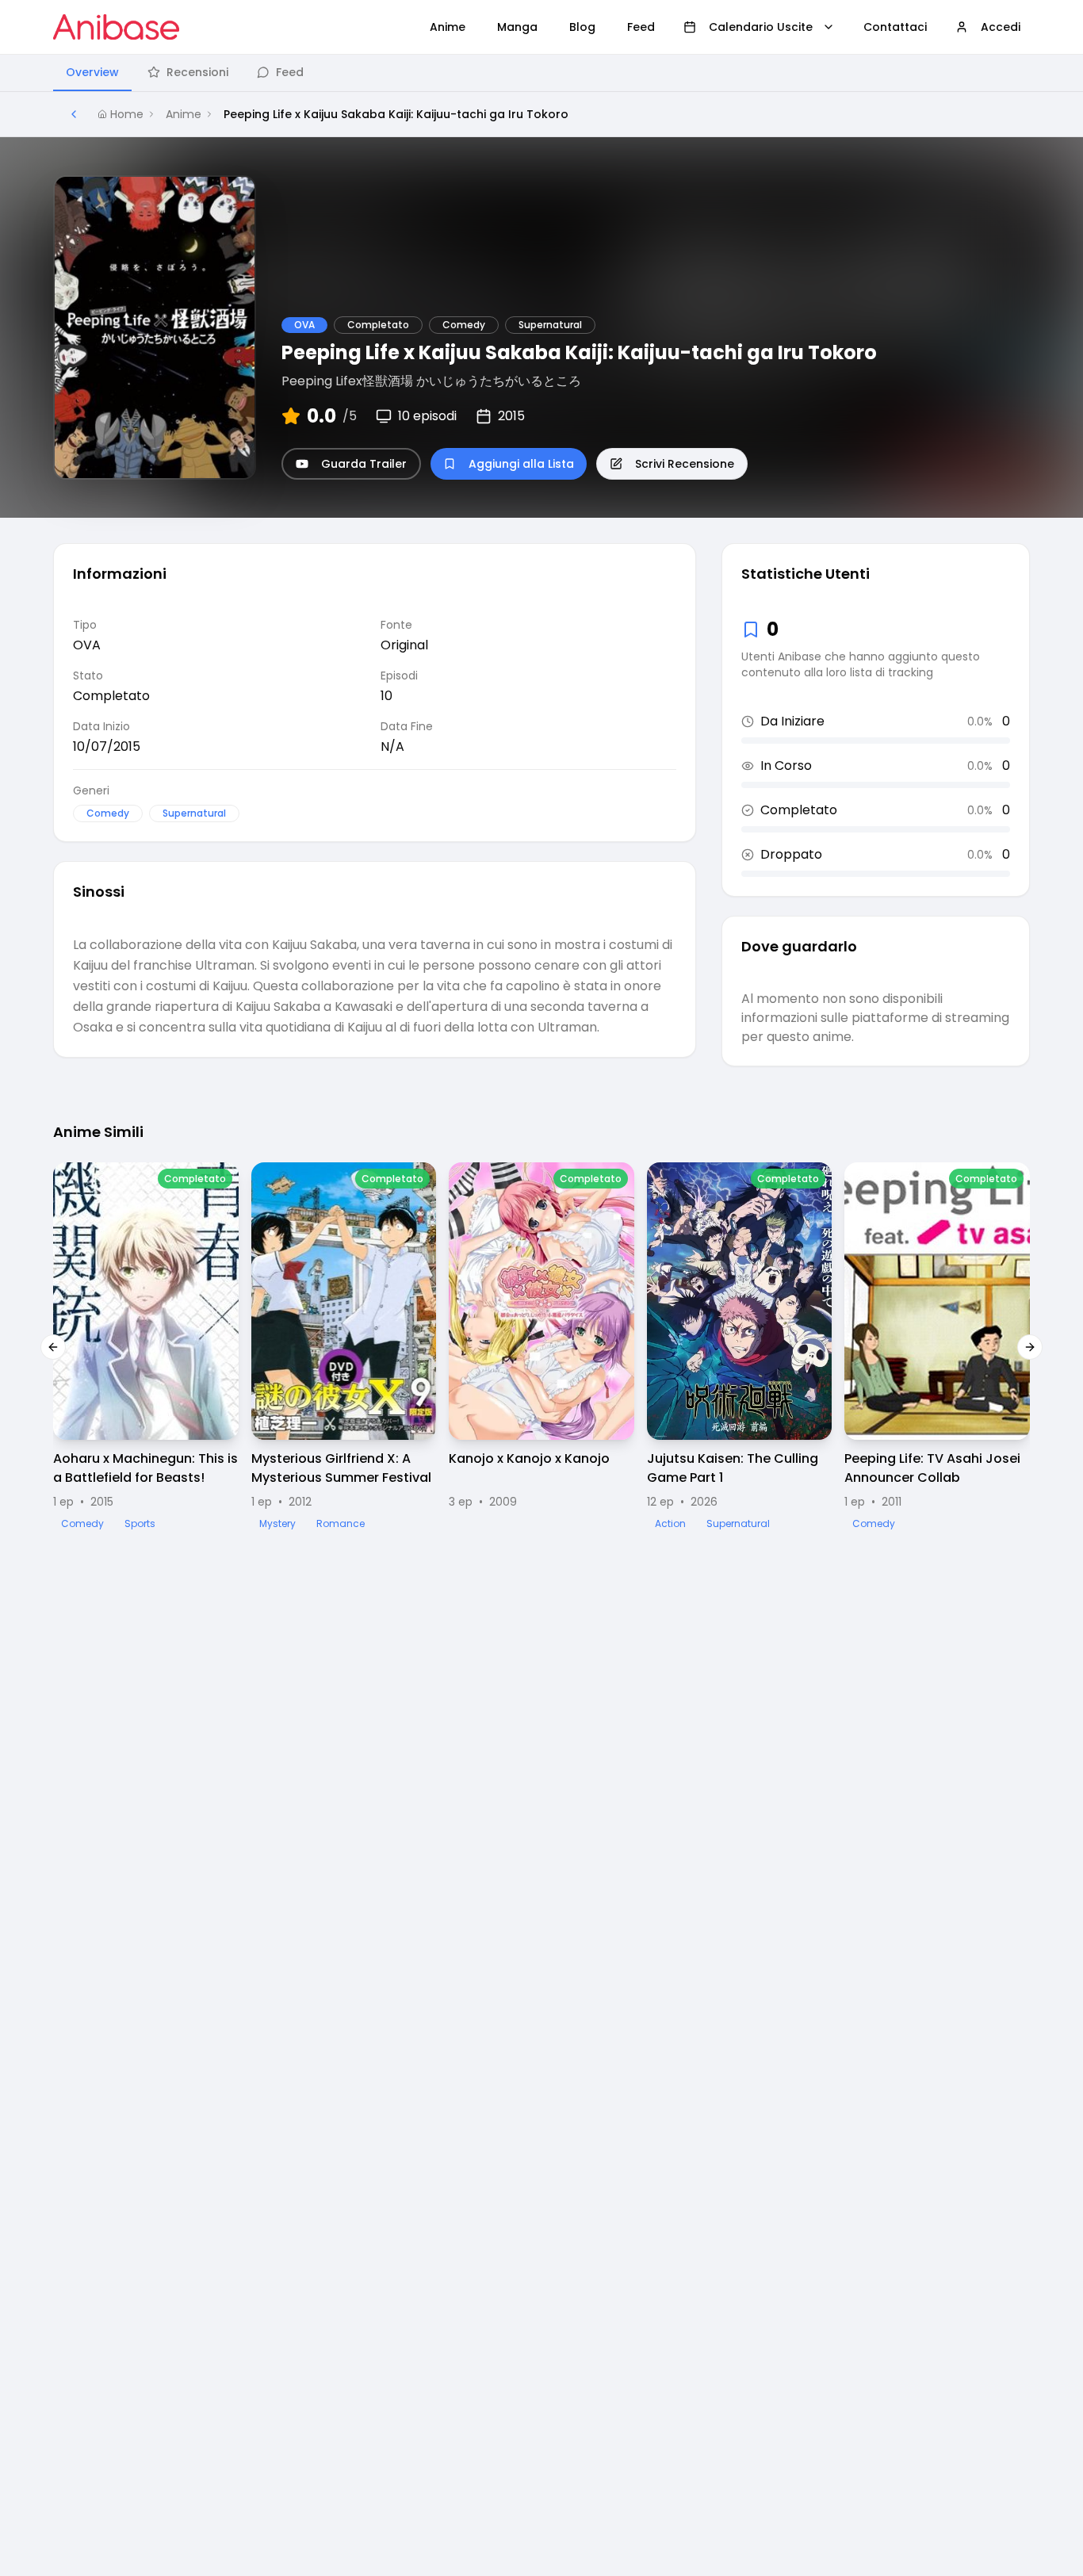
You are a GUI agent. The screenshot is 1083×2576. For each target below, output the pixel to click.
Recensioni (197, 72)
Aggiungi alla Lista (521, 464)
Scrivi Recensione (685, 464)
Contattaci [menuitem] (895, 27)
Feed (290, 72)
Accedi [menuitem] (1001, 27)
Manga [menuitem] (517, 27)
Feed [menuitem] (641, 27)
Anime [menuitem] (448, 27)
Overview (92, 72)
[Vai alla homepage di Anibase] (116, 27)
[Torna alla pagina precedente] (74, 114)
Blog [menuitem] (582, 27)
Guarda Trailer (364, 464)
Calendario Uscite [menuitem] (761, 27)
